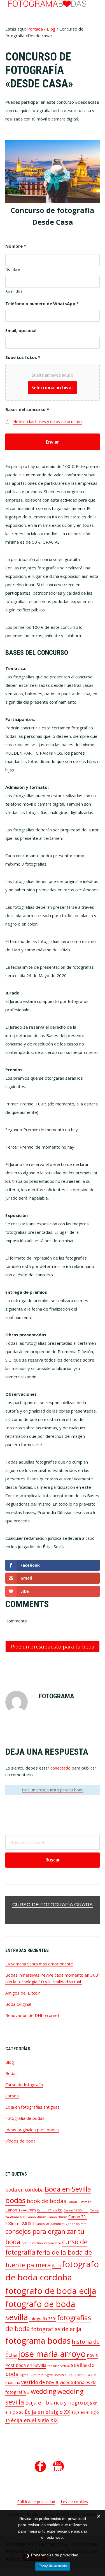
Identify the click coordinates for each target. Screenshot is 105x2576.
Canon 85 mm (76, 2224)
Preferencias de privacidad (55, 2555)
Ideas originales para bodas (32, 2130)
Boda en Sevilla (68, 2189)
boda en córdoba (25, 2190)
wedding (44, 2391)
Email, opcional (21, 331)
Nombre (16, 246)
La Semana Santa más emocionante (39, 1964)
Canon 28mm (36, 2217)
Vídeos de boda (20, 2141)
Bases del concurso (27, 410)
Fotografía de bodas (25, 2118)
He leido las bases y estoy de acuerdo (47, 422)
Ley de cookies (74, 2502)
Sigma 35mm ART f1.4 (60, 2375)
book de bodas (46, 2201)
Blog (10, 2062)
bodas (15, 2200)
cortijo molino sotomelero (41, 2243)
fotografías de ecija (56, 2329)
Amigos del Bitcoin (23, 1993)
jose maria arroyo (52, 2354)
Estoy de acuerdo (53, 2566)
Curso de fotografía (24, 2085)
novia (92, 2355)
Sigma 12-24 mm (32, 2375)
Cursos (12, 2096)
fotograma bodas (38, 2340)
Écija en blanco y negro (54, 2402)
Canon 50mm (57, 2217)
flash (56, 2266)
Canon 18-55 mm (76, 2210)
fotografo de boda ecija (51, 2291)
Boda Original (18, 2004)
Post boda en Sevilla (26, 2365)
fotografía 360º (43, 2319)
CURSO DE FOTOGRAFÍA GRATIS (53, 1905)
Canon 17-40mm (21, 2210)
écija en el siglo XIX (34, 2420)
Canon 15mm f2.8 (81, 2202)
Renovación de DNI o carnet (32, 2015)
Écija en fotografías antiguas (32, 2107)
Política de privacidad (36, 2502)
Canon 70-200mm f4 (50, 2224)
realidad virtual (59, 2366)
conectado (60, 1768)
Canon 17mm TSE (50, 2210)
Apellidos (14, 291)
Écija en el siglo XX (47, 2412)
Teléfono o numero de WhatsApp (42, 304)
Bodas (11, 2073)
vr (28, 2393)
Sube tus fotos (23, 357)
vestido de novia (40, 2382)
